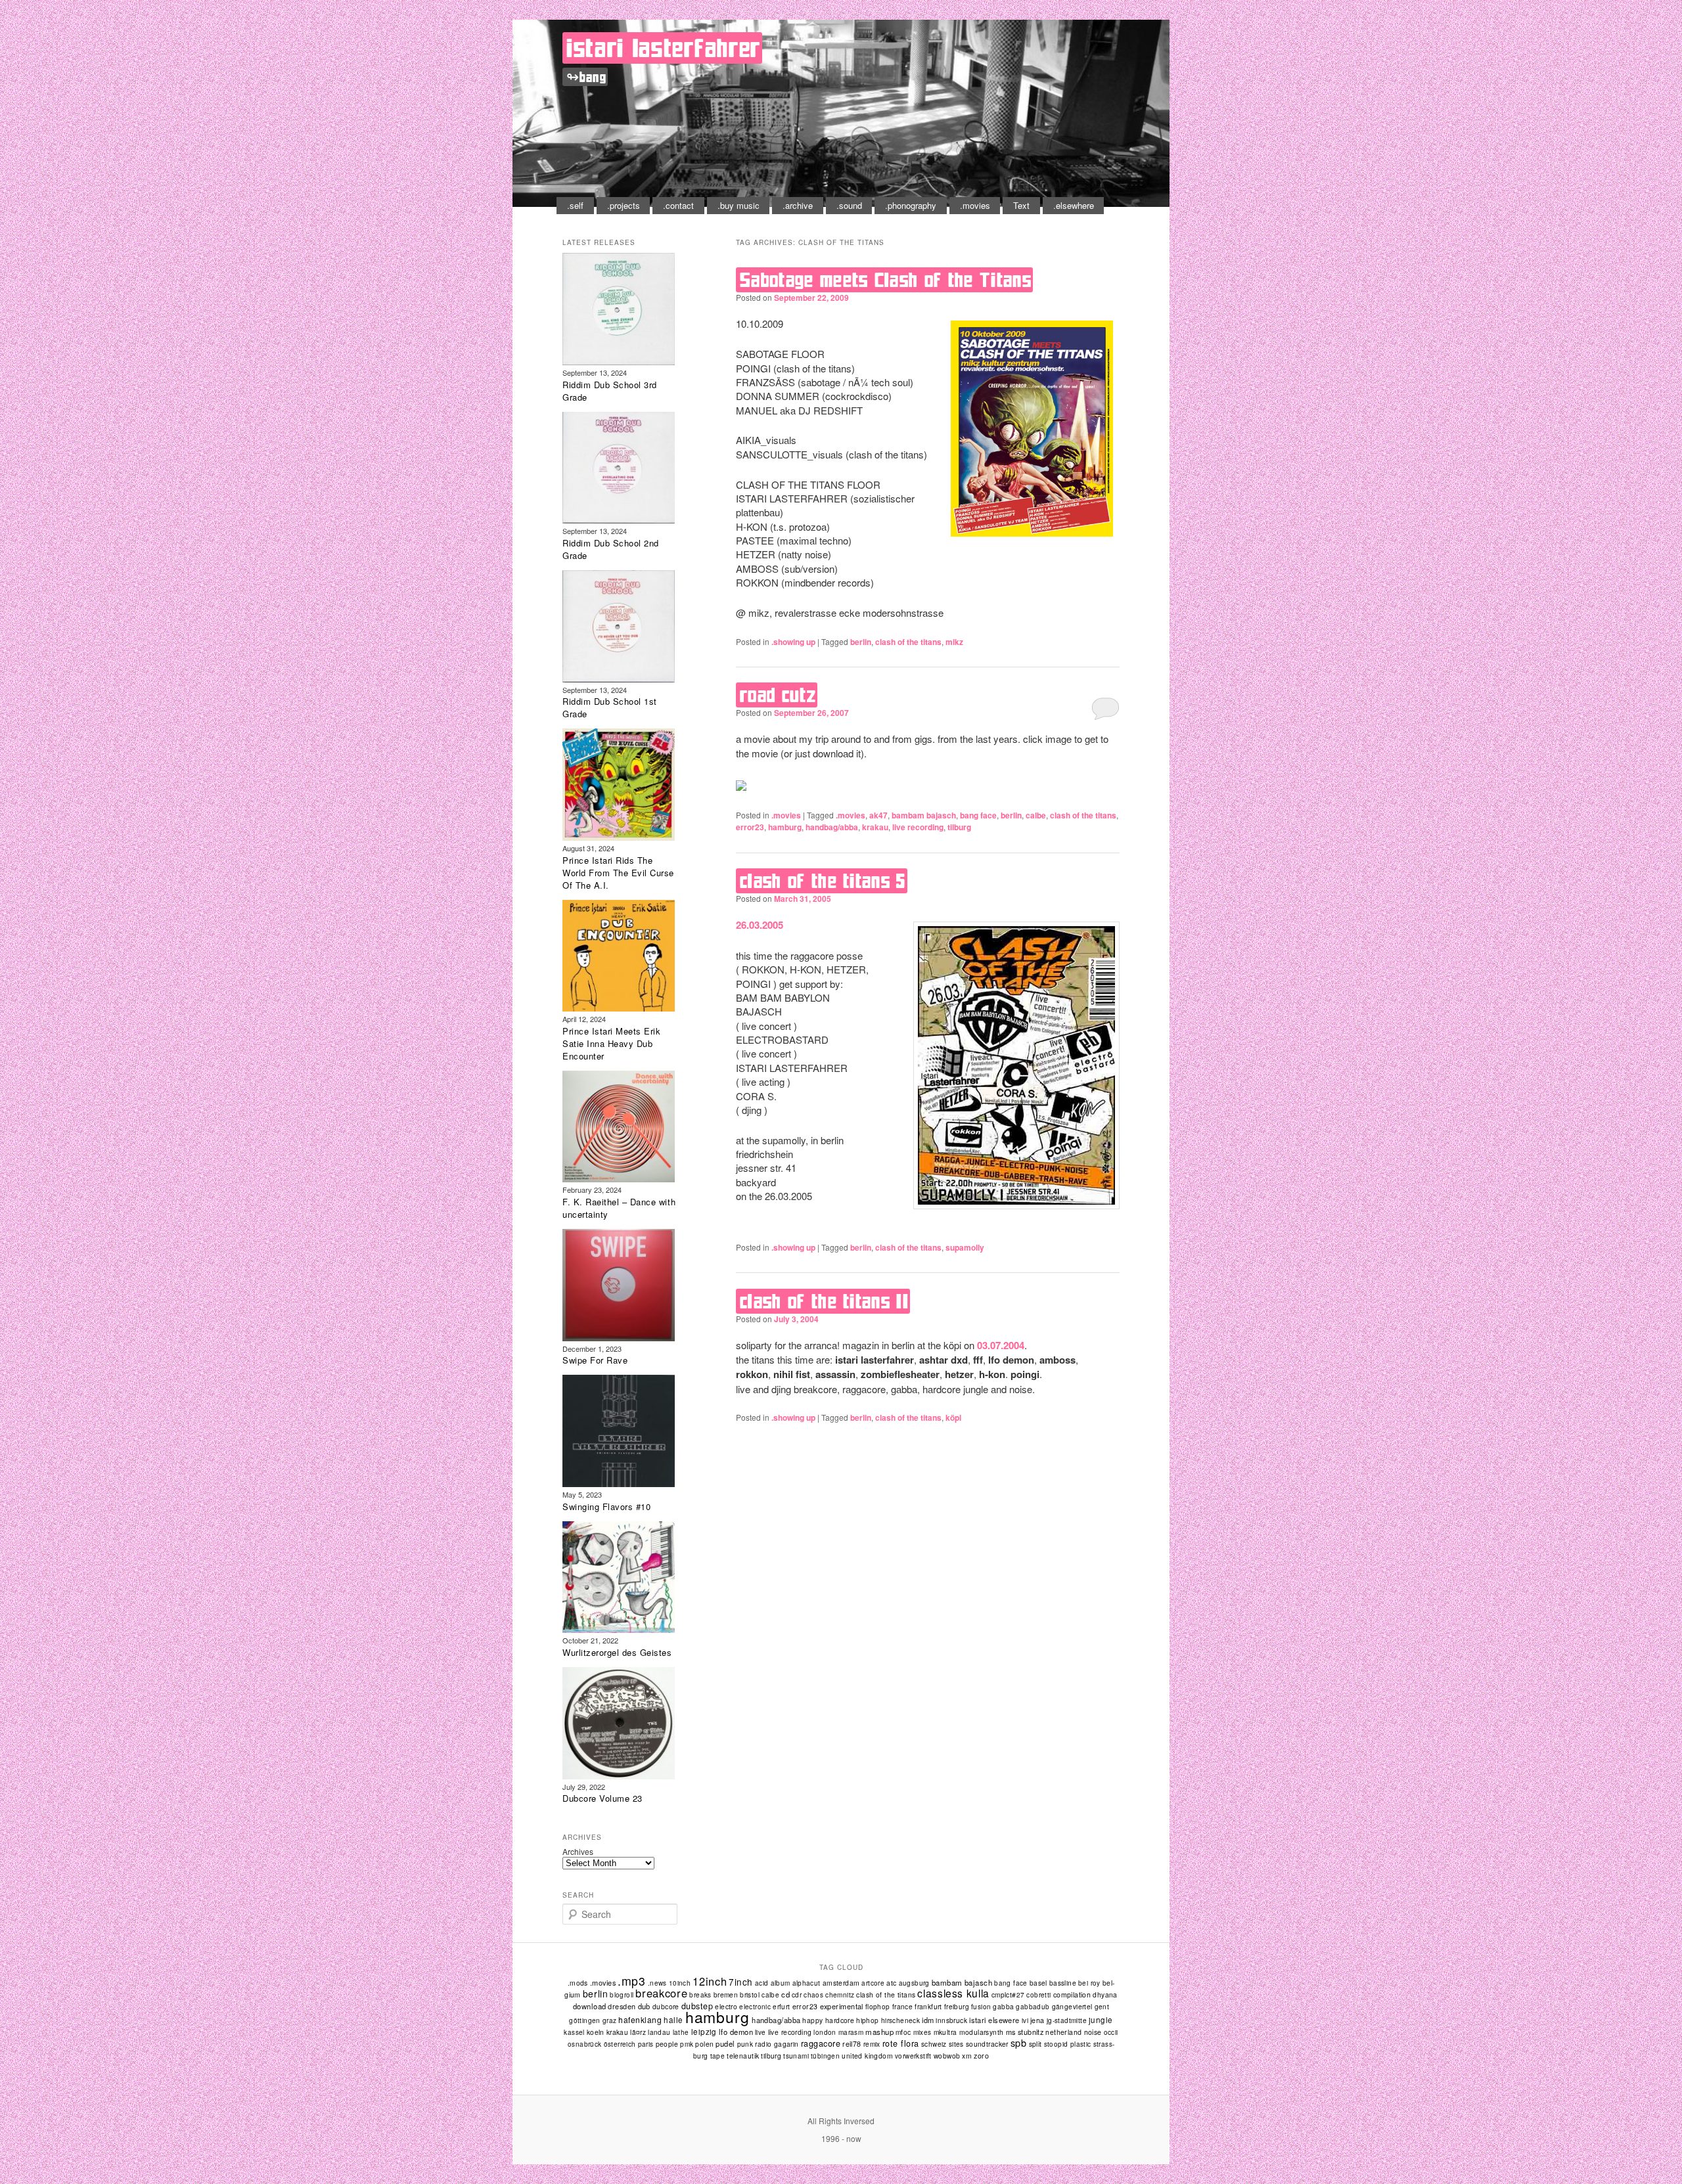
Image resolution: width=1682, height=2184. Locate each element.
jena (1037, 2020)
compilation (1072, 1995)
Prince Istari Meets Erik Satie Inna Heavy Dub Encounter (611, 1043)
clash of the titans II (824, 1301)
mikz (954, 642)
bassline (1063, 1983)
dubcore (666, 2006)
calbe (1036, 815)
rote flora (901, 2043)
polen (704, 2044)
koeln (596, 2032)
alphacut (807, 1983)
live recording (918, 827)
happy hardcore (828, 2020)
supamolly (965, 1247)
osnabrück (585, 2044)
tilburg (959, 827)
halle (673, 2020)
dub (644, 2006)
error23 (750, 827)
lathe (681, 2032)
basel (1038, 1983)
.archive (798, 205)
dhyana (1105, 1995)
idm (928, 2020)
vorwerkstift (913, 2056)
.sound (849, 205)
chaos (813, 1995)
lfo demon (736, 2032)
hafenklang (640, 2019)
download (590, 2006)
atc (891, 1983)
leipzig (704, 2032)
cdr (797, 1995)
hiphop (867, 2020)
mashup (879, 2032)
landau (659, 2032)
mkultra (945, 2032)
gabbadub (1033, 2007)
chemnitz (840, 1995)
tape (718, 2056)
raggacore (821, 2043)
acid (762, 1983)
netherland (1063, 2032)
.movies (975, 205)
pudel (725, 2043)
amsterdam (841, 1983)
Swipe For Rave (595, 1360)
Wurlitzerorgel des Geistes (617, 1652)
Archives (578, 1851)
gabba (1003, 2006)
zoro (981, 2056)
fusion (981, 2007)
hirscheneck (900, 2020)
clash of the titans (908, 642)
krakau (875, 827)
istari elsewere (994, 2020)
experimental (842, 2006)
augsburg (914, 1983)
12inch (710, 1981)
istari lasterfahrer (664, 48)
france (902, 2006)
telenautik (743, 2056)
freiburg (957, 2007)
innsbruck (951, 2020)
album (781, 1983)
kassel (574, 2032)
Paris (646, 2044)
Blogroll (622, 1995)
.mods (578, 1983)
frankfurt (928, 2006)
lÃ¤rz (638, 2032)
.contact (678, 205)
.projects (624, 205)
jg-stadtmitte (1067, 2020)
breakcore (661, 1993)
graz (610, 2020)
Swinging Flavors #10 (606, 1506)
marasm (851, 2032)
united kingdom (867, 2056)
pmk (687, 2044)
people (667, 2044)
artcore (873, 1983)
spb (1019, 2042)
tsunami (796, 2056)
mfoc (903, 2032)
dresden (622, 2006)
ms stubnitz (1025, 2032)
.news (657, 1983)
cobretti (1038, 1995)
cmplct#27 (1008, 1995)
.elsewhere (1074, 205)
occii (1111, 2032)
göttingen (585, 2020)
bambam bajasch (924, 815)
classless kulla (953, 1993)
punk (745, 2044)
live (761, 2032)
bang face (978, 815)
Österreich (620, 2044)
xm (967, 2056)
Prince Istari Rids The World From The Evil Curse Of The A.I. (618, 873)
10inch (680, 1983)
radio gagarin (777, 2044)
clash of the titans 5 (823, 881)
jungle (1101, 2020)
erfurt (781, 2007)
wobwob (947, 2056)
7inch (741, 1982)
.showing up (793, 642)
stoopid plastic (1068, 2044)
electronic (755, 2007)
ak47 (878, 815)
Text (1021, 205)
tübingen (825, 2056)
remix (872, 2044)
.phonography (911, 205)
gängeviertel (1072, 2006)
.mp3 (632, 1981)
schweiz (934, 2044)
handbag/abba (832, 827)
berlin (861, 642)
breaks (700, 1995)
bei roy (1089, 1983)
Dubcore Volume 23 (602, 1798)
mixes (922, 2032)
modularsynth (982, 2032)
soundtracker (987, 2044)
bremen (726, 1995)
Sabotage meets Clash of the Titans (886, 280)
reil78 (852, 2044)
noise (1093, 2032)
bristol (750, 1995)
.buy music (739, 205)
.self (575, 205)
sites (956, 2044)
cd (785, 1994)
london (825, 2032)
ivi (1025, 2020)
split (1035, 2044)
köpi (953, 1417)
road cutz (778, 695)
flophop (878, 2007)
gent (1102, 2007)
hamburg (785, 827)
